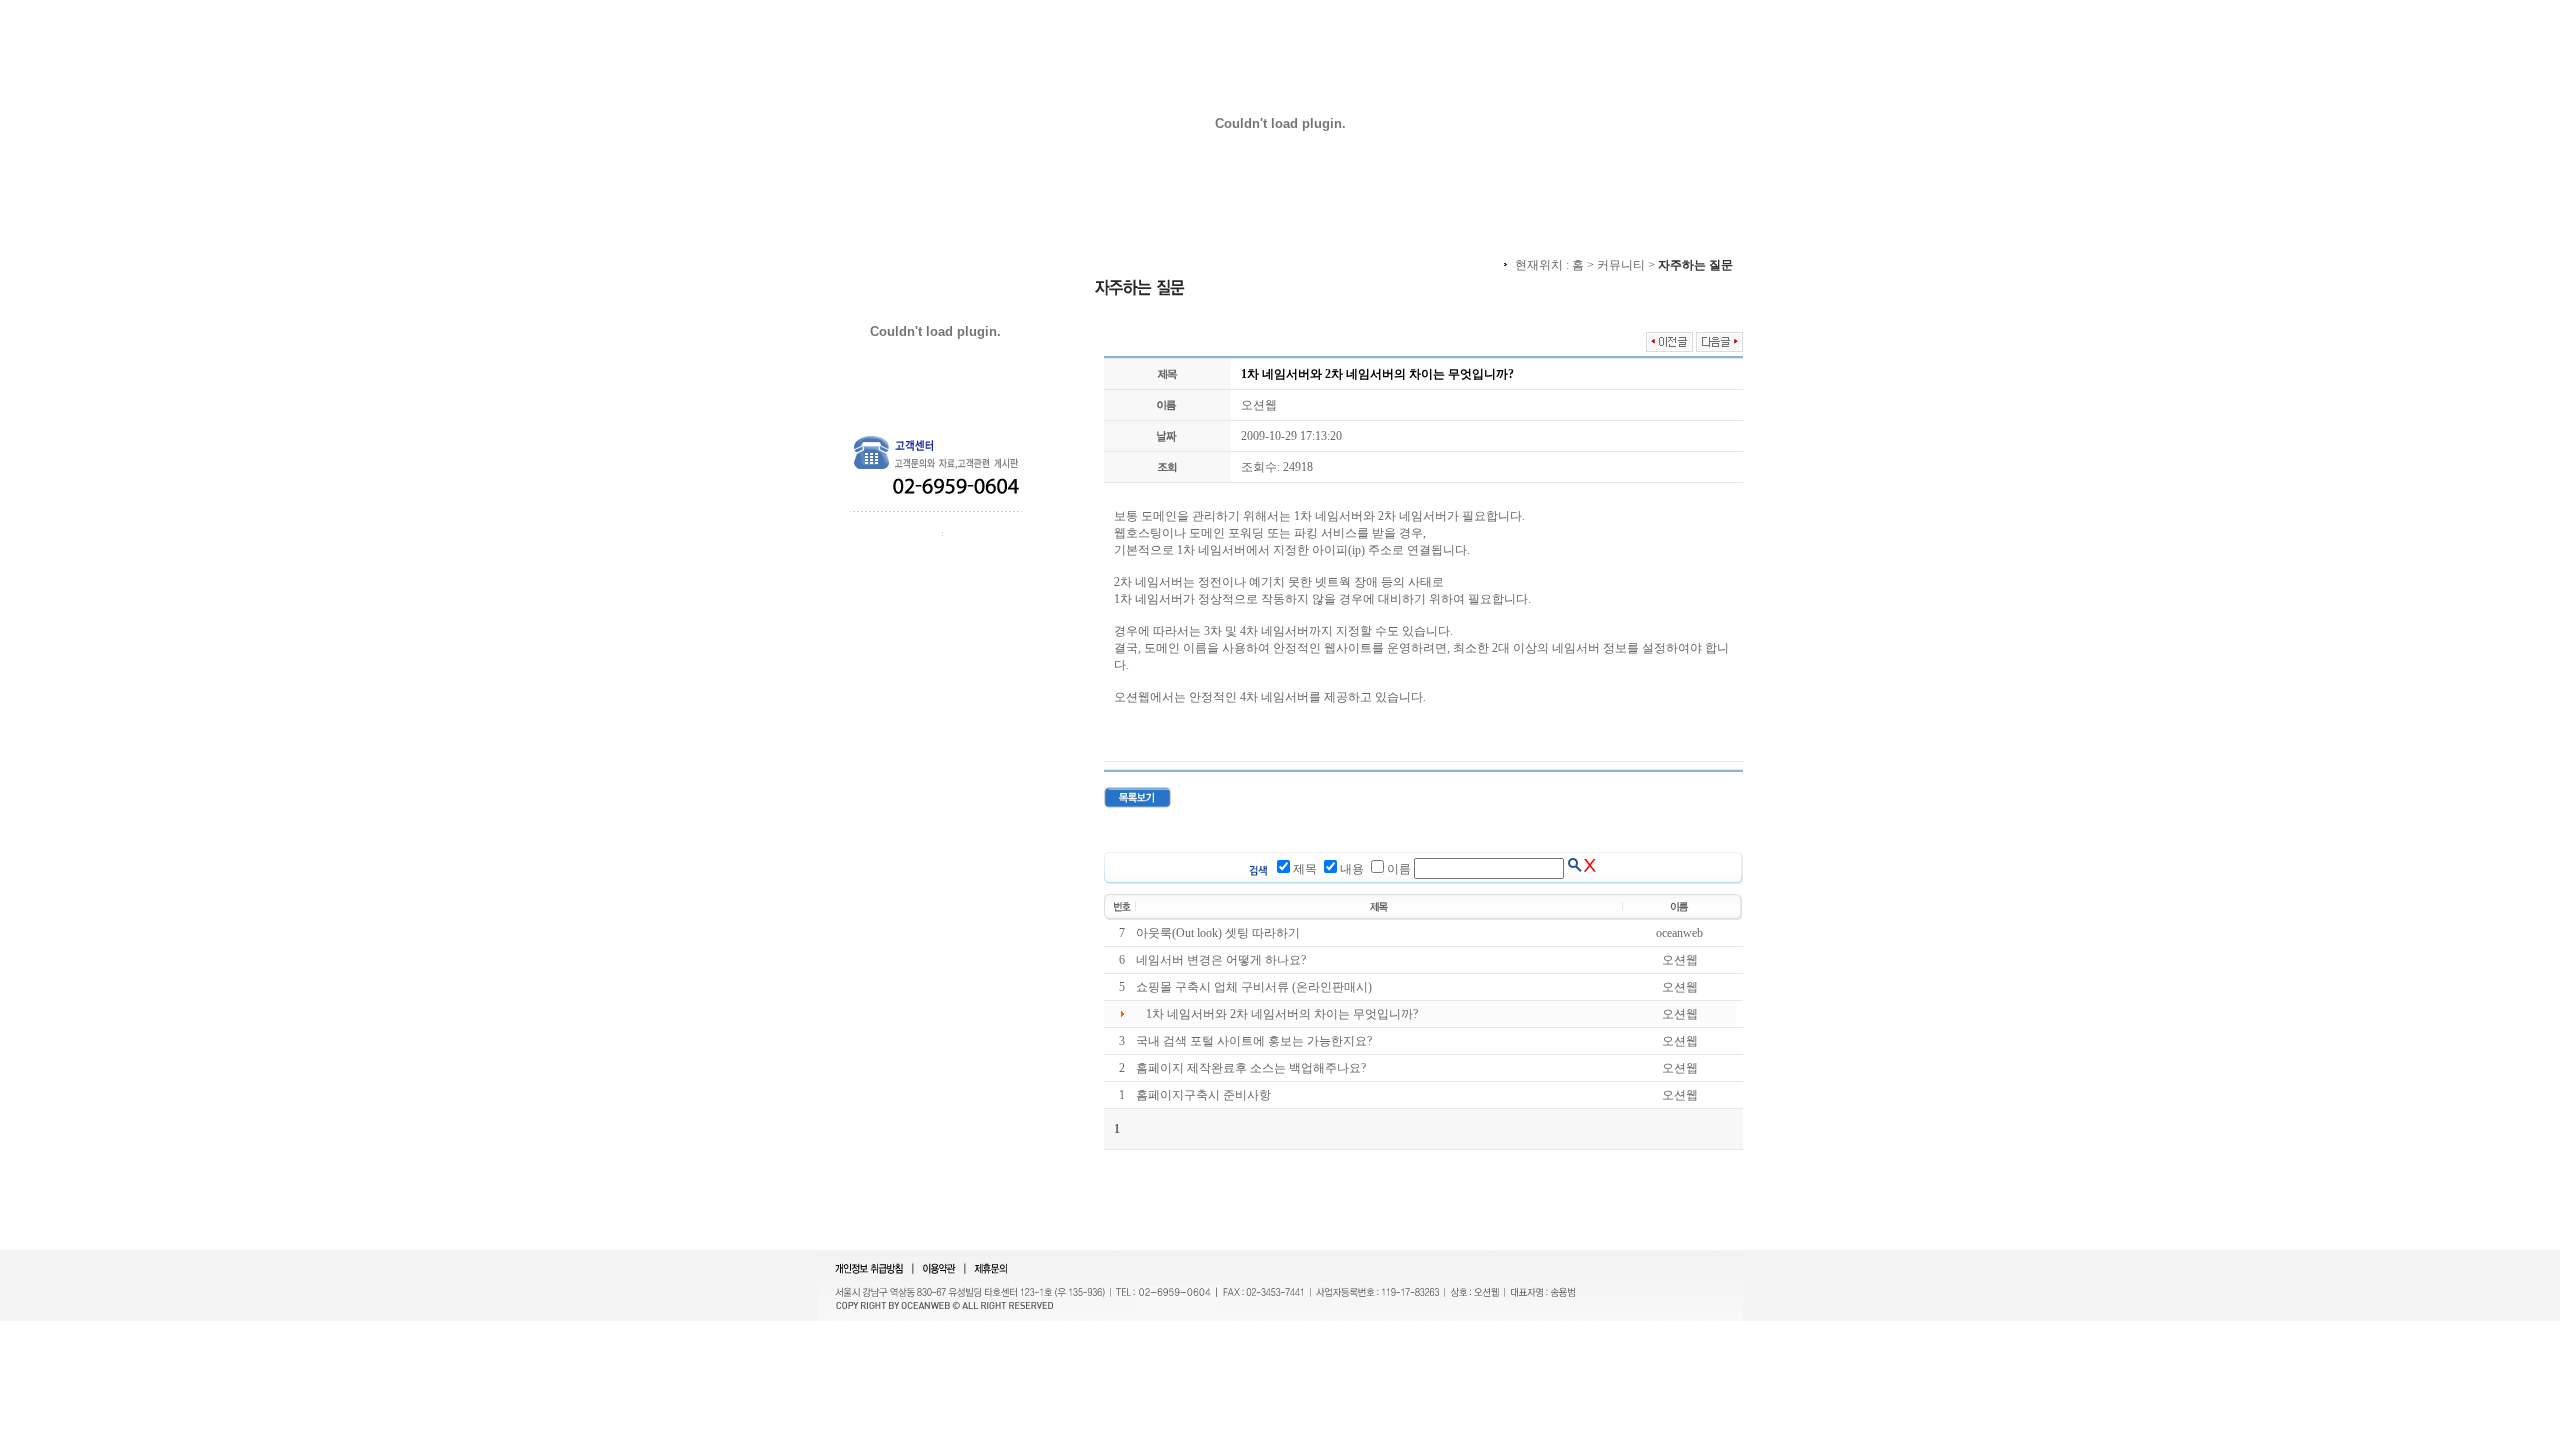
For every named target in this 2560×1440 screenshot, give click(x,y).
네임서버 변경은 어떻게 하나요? (1221, 960)
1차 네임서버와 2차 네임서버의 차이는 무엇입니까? (1282, 1014)
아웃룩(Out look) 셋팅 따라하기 (1218, 933)
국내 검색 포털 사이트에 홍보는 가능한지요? (1254, 1041)
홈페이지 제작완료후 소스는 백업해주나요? (1251, 1068)
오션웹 (1259, 405)
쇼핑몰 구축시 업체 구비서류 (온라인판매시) (1254, 987)
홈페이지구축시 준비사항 (1203, 1095)
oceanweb (1679, 933)
